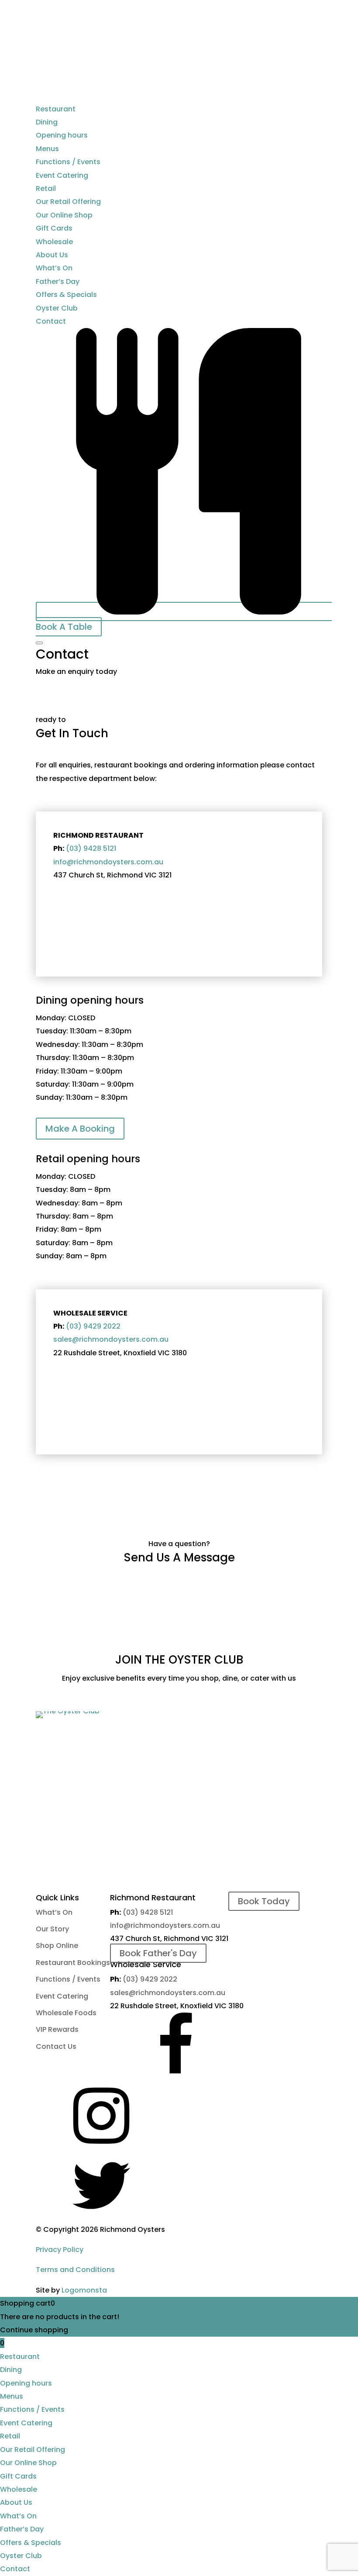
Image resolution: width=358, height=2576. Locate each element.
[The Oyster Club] (68, 1711)
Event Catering (62, 175)
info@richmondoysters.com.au (108, 862)
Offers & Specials (66, 295)
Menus (47, 149)
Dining (47, 122)
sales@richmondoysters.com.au (111, 1339)
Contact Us (56, 2046)
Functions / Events (68, 162)
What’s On (54, 268)
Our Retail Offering (68, 202)
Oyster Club (57, 308)
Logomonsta (84, 2290)
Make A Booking (80, 1129)
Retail (46, 188)
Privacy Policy (60, 2250)
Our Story (52, 1929)
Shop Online (57, 1946)
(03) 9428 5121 (91, 848)
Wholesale (54, 242)
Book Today (264, 1901)
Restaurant (56, 109)
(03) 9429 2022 (93, 1326)
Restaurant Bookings (73, 1963)
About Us (52, 255)
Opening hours (62, 135)
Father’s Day (58, 281)
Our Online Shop (64, 215)
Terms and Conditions (75, 2270)
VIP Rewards (57, 2029)
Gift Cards (54, 228)
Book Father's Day (158, 1953)
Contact (51, 321)
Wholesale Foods (66, 2013)
